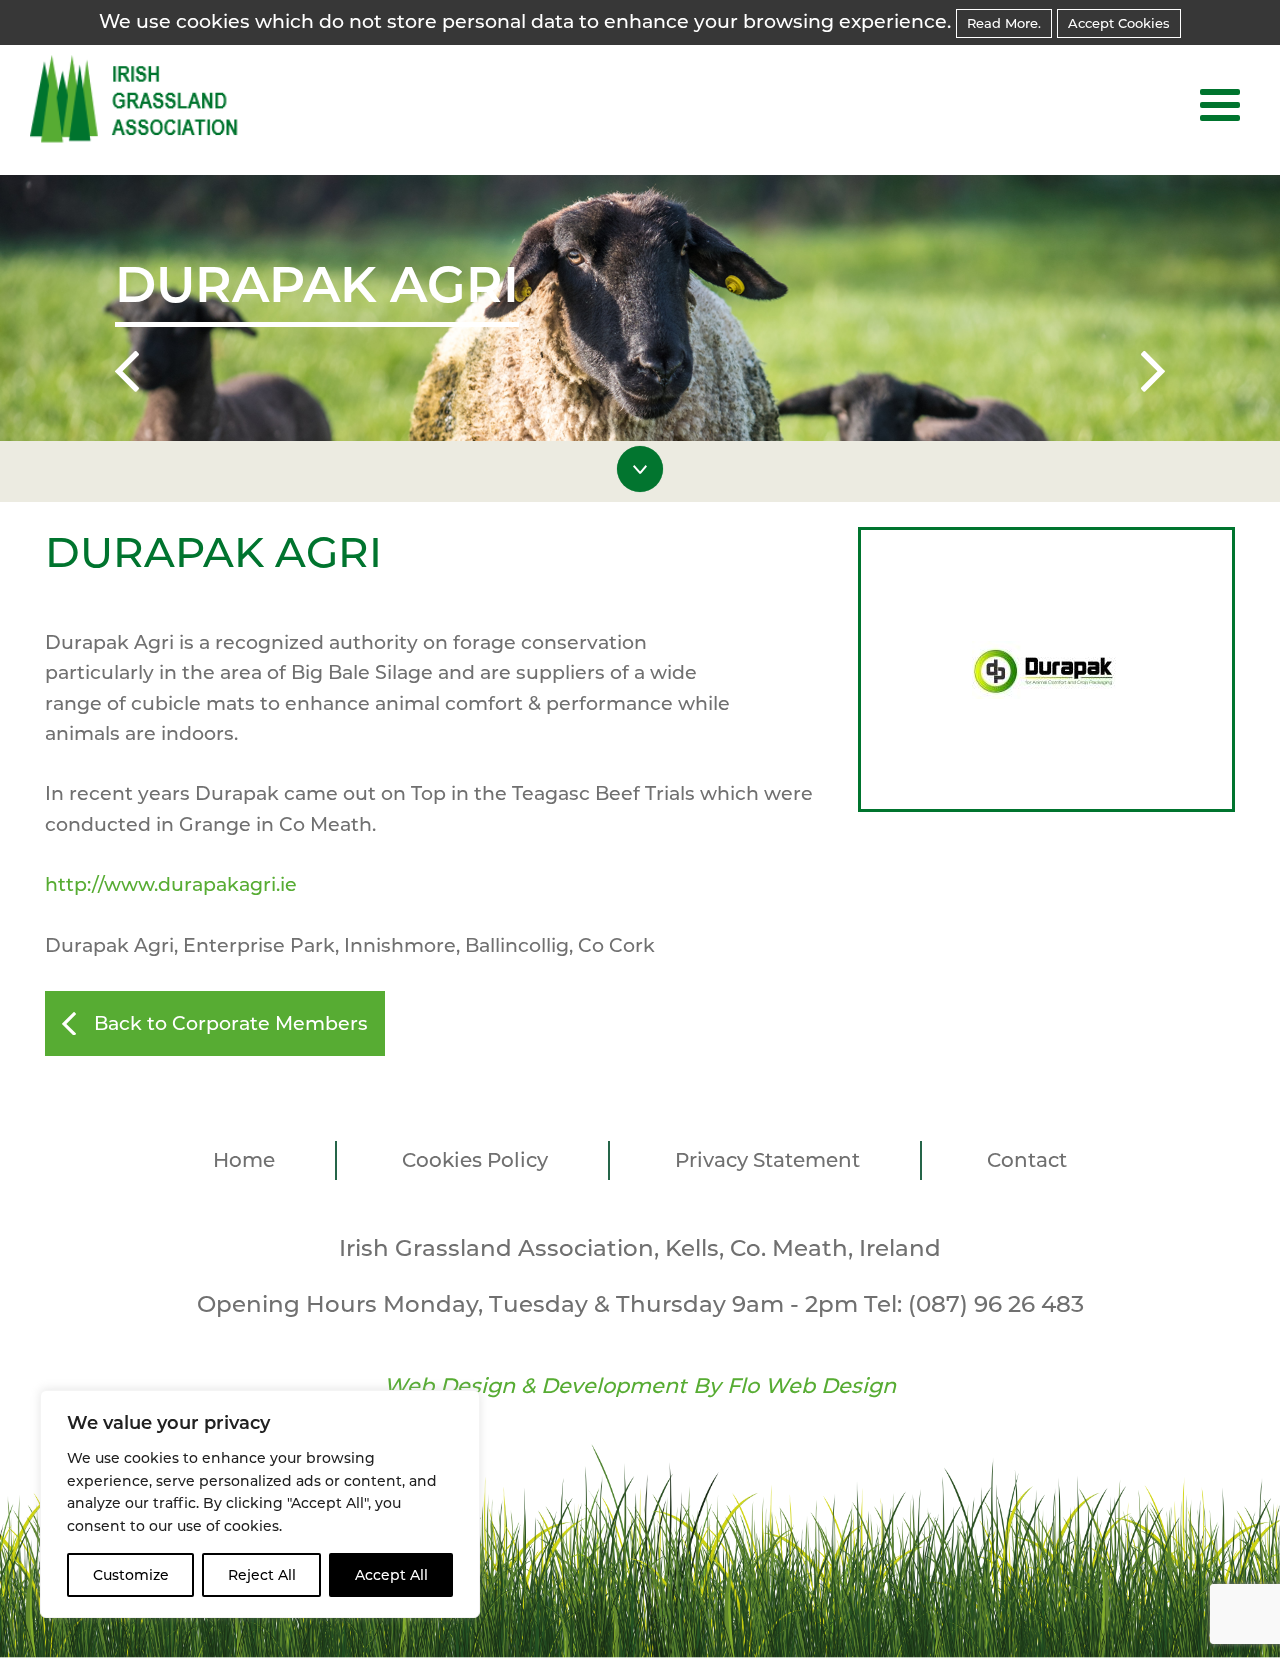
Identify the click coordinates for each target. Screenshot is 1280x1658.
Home (244, 1160)
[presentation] (127, 375)
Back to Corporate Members (231, 1023)
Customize (131, 1575)
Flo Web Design (811, 1385)
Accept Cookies (1119, 23)
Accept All (391, 1575)
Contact (1027, 1160)
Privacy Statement (767, 1160)
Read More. (1004, 23)
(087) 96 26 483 (996, 1304)
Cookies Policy (475, 1160)
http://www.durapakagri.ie (171, 884)
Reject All (262, 1575)
